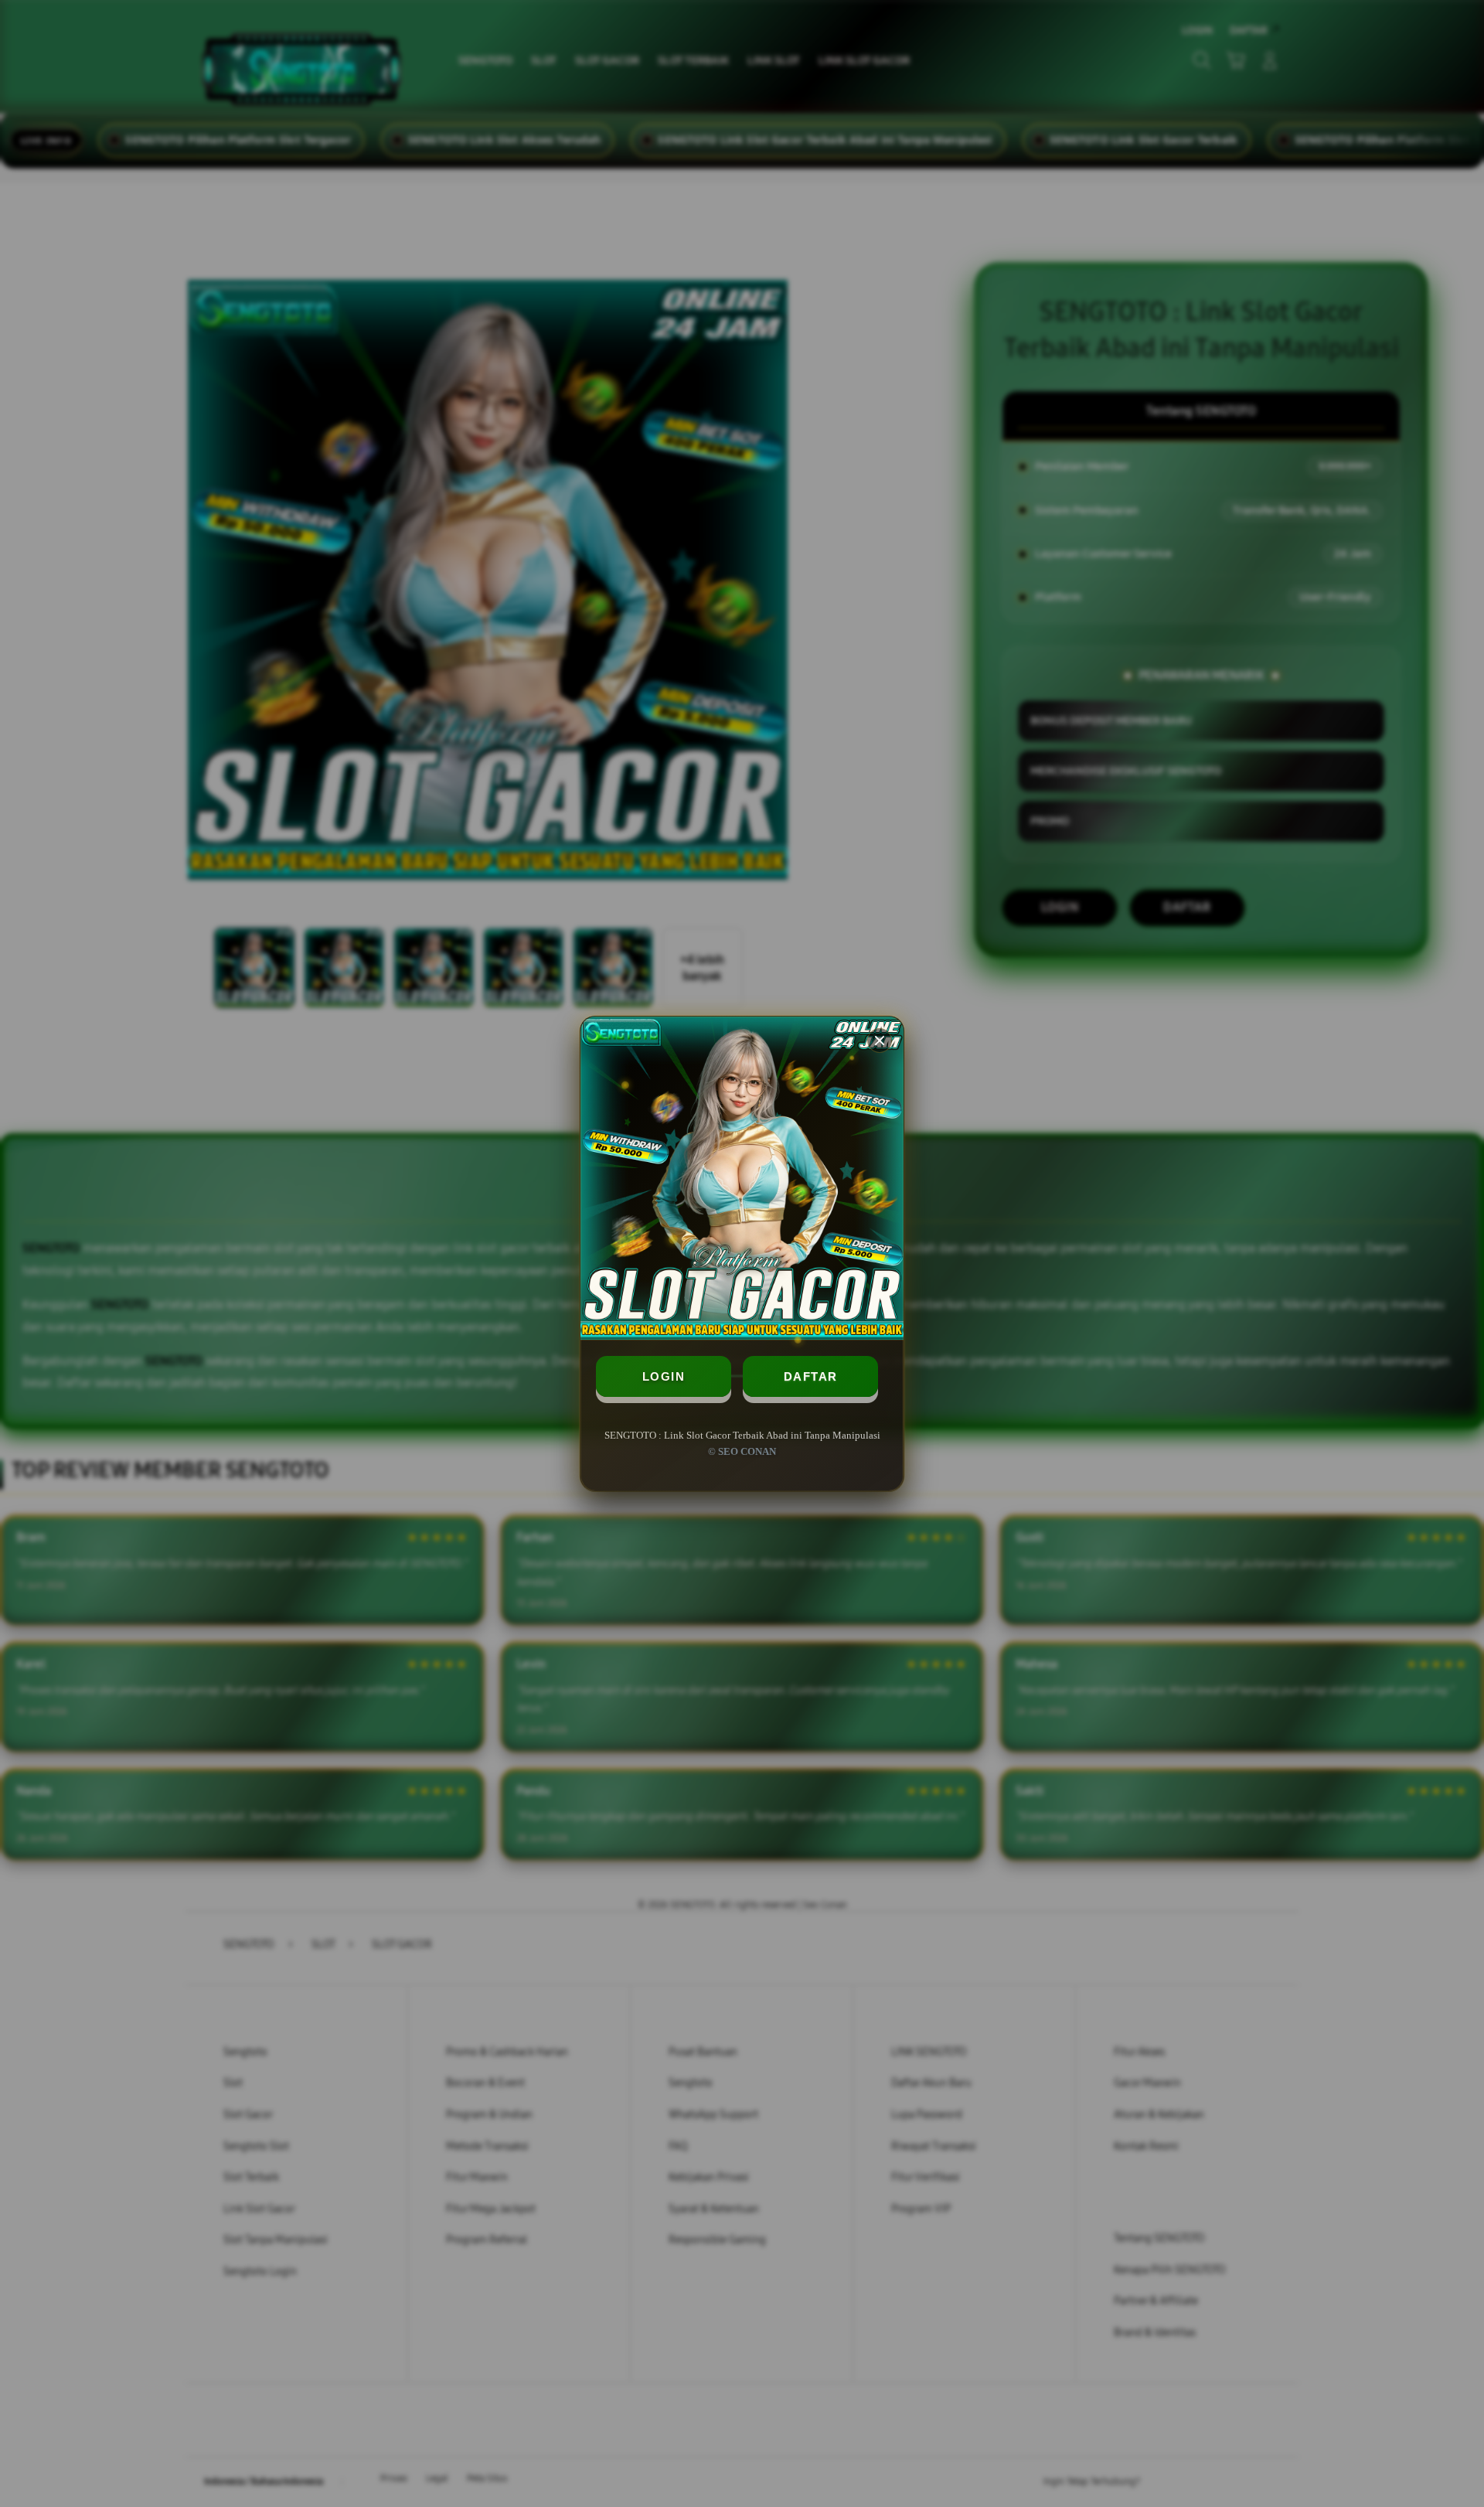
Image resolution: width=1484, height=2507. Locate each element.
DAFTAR (811, 1376)
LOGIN (664, 1376)
